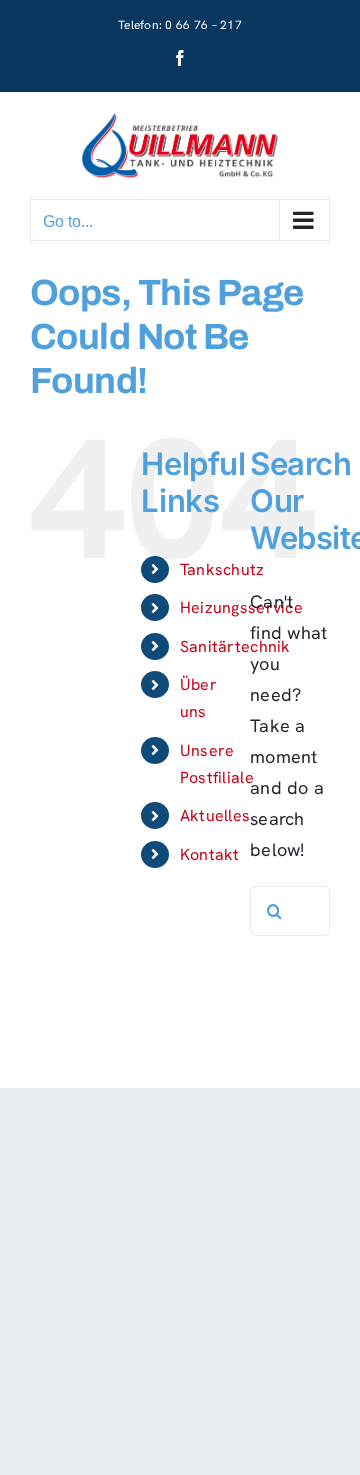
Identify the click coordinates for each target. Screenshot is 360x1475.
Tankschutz (222, 569)
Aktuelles (215, 815)
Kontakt (210, 854)
